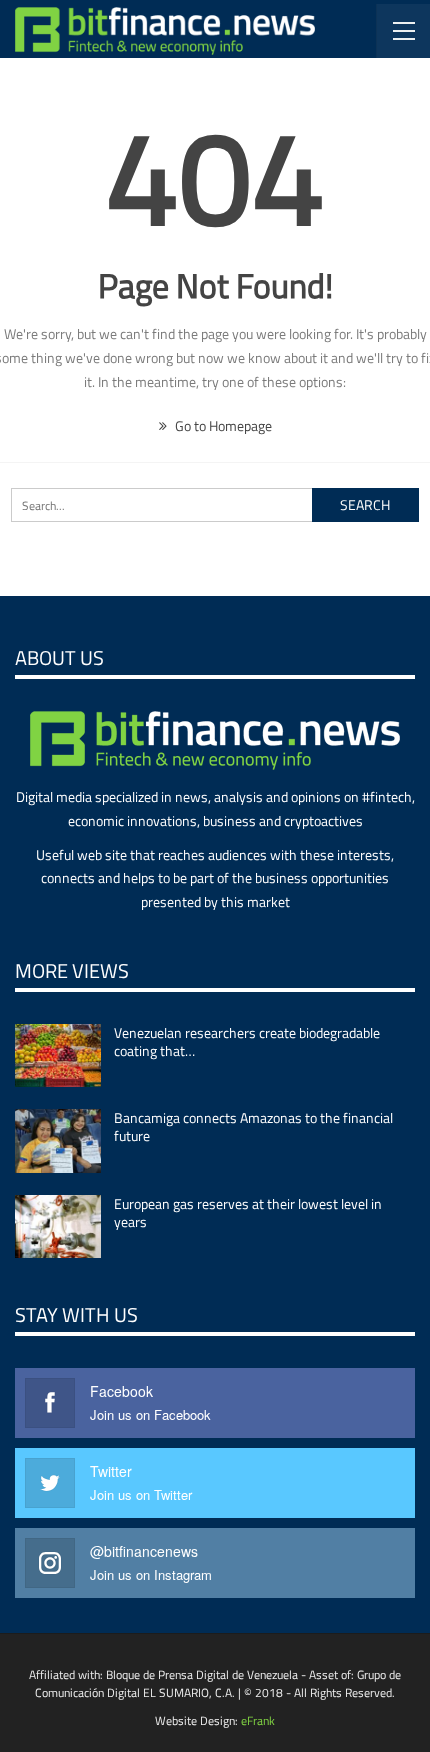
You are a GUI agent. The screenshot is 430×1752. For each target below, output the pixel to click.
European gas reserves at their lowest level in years (248, 1212)
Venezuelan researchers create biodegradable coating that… (247, 1041)
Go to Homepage (222, 425)
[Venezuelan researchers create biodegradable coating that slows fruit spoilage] (58, 1056)
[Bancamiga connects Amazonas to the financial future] (58, 1141)
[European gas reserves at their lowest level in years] (58, 1227)
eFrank (258, 1720)
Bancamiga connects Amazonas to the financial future (253, 1126)
